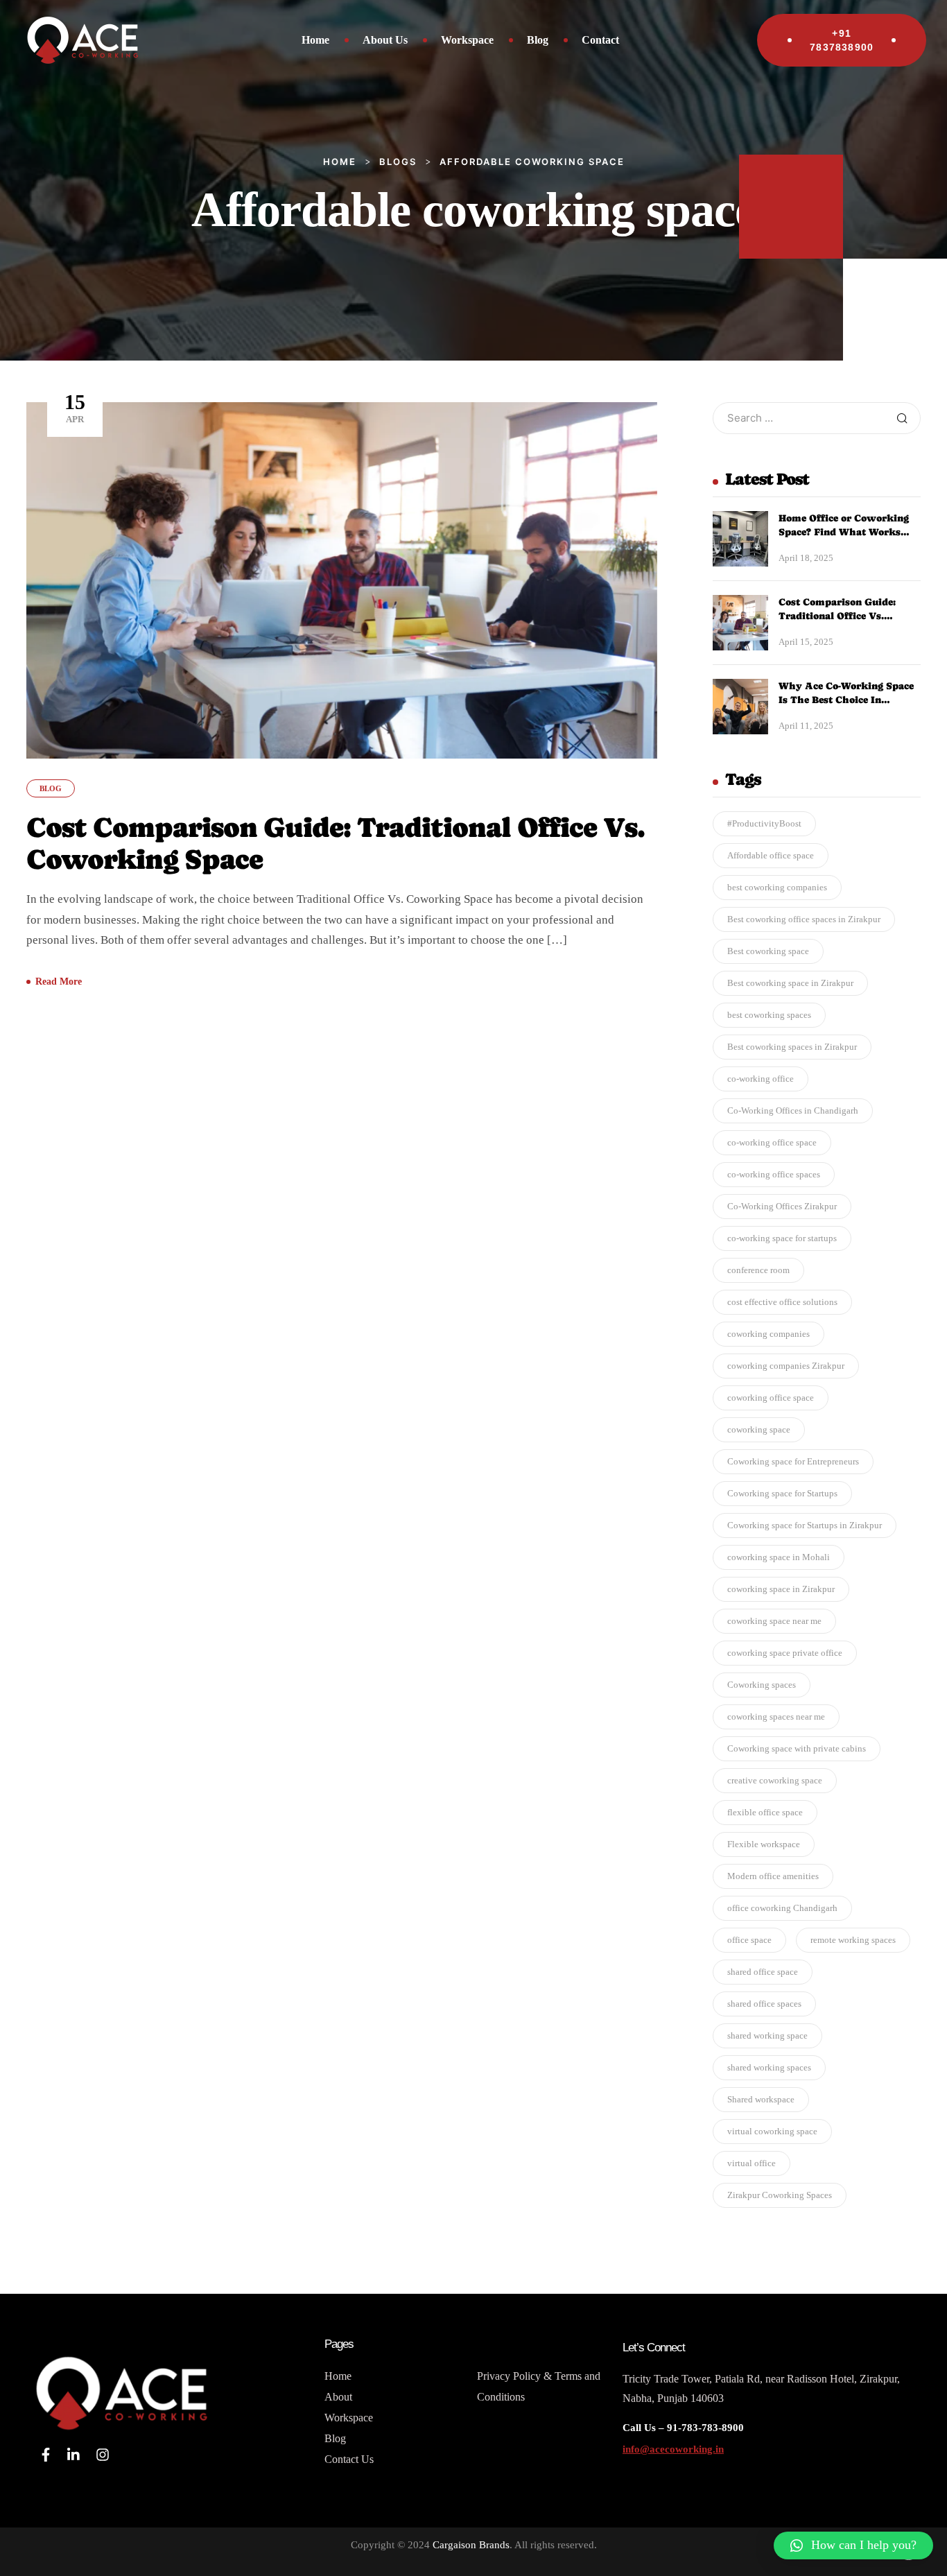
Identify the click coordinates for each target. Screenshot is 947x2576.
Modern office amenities (773, 1876)
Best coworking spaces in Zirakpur (792, 1047)
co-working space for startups (782, 1238)
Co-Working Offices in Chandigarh (793, 1110)
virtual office (751, 2163)
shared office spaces (764, 2004)
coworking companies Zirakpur (786, 1366)
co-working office (761, 1079)
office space (749, 1940)
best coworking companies (777, 887)
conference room (758, 1270)
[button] (853, 2545)
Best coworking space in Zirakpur (790, 983)
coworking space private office (785, 1653)
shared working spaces (769, 2067)
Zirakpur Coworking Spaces (780, 2195)
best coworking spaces (769, 1015)
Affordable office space (771, 855)
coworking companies (768, 1334)
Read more (59, 982)
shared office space (763, 1972)
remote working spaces (853, 1940)
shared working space (767, 2035)
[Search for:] (817, 418)
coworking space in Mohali (779, 1557)
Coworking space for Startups (782, 1493)
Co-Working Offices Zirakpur (782, 1206)
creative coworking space (775, 1780)
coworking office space (771, 1398)
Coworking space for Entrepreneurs (793, 1461)
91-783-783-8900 (704, 2428)
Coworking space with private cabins (797, 1748)
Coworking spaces (762, 1685)
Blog (51, 788)
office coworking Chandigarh (782, 1908)
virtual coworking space (772, 2131)
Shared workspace (761, 2099)
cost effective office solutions (782, 1302)
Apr (75, 407)
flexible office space (765, 1812)
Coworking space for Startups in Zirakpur (805, 1525)
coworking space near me (774, 1621)
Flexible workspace (764, 1844)
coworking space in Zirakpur (781, 1589)
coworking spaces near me (776, 1717)
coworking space (759, 1429)
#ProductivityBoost (764, 823)
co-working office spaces (774, 1174)
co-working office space (772, 1142)
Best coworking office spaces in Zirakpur (804, 919)
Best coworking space (768, 951)
